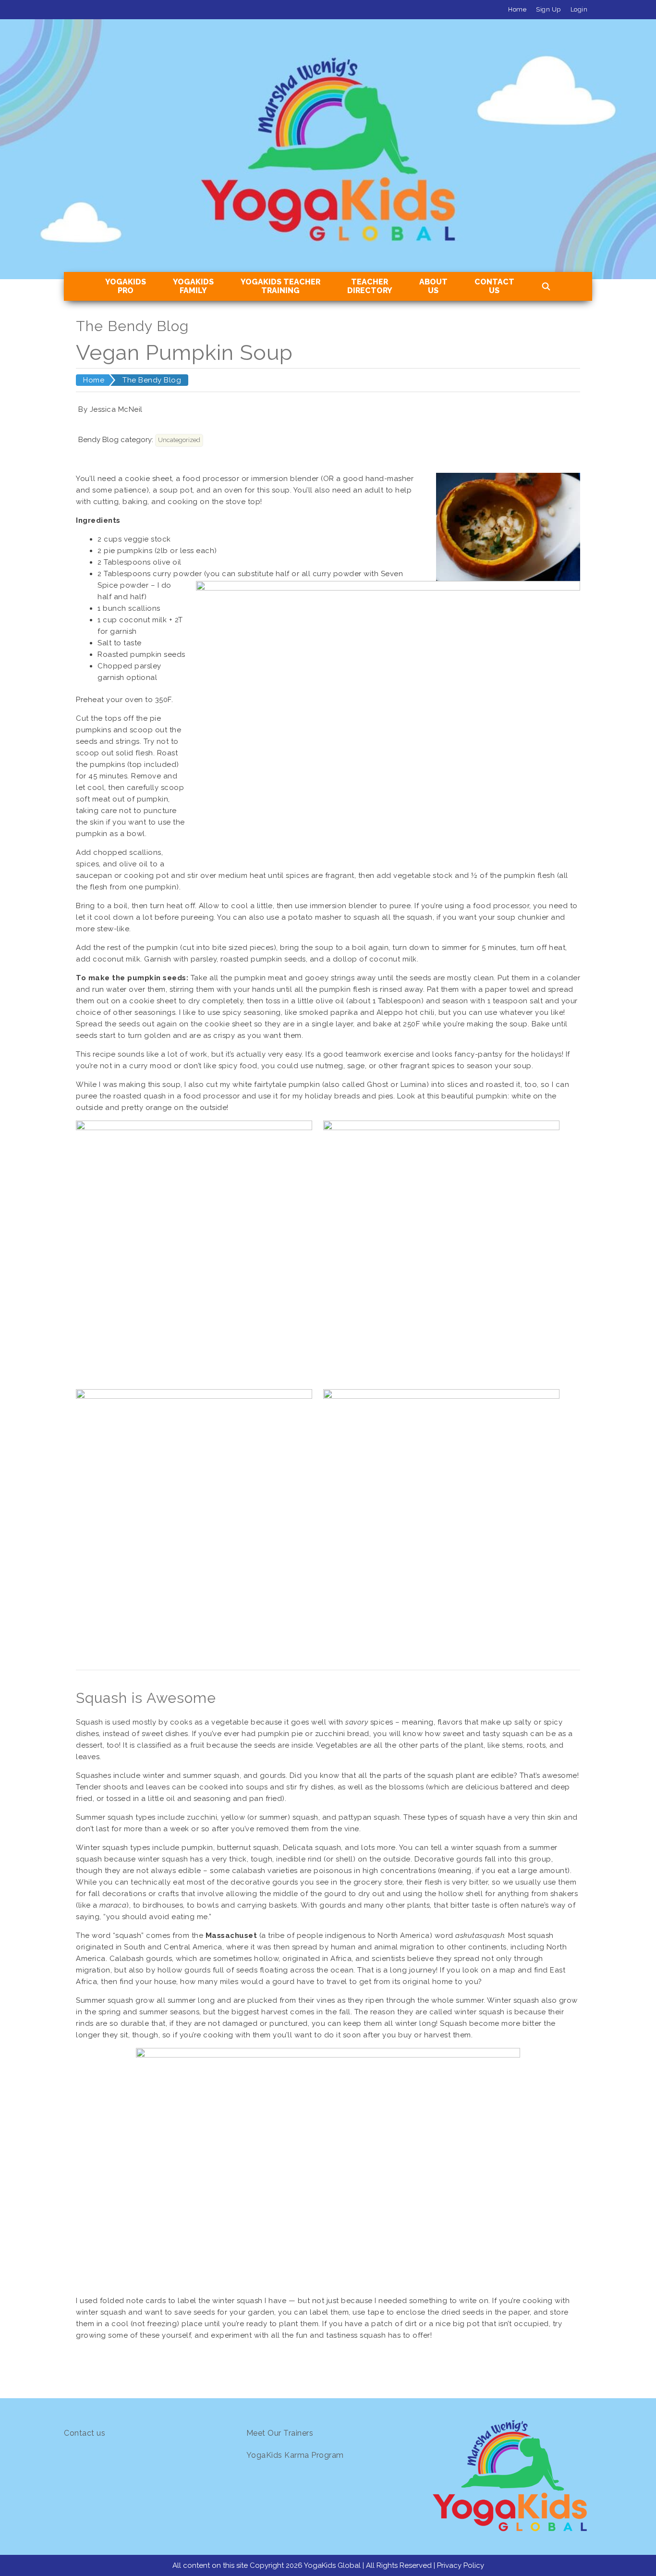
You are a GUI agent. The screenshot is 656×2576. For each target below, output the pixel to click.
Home (517, 9)
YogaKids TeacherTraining (280, 286)
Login (579, 9)
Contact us (85, 2433)
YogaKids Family (193, 286)
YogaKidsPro (126, 286)
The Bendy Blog (152, 380)
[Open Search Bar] (546, 287)
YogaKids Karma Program (295, 2455)
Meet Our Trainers (280, 2433)
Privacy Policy (461, 2565)
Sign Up (548, 9)
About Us (433, 286)
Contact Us (494, 286)
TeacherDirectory (370, 286)
